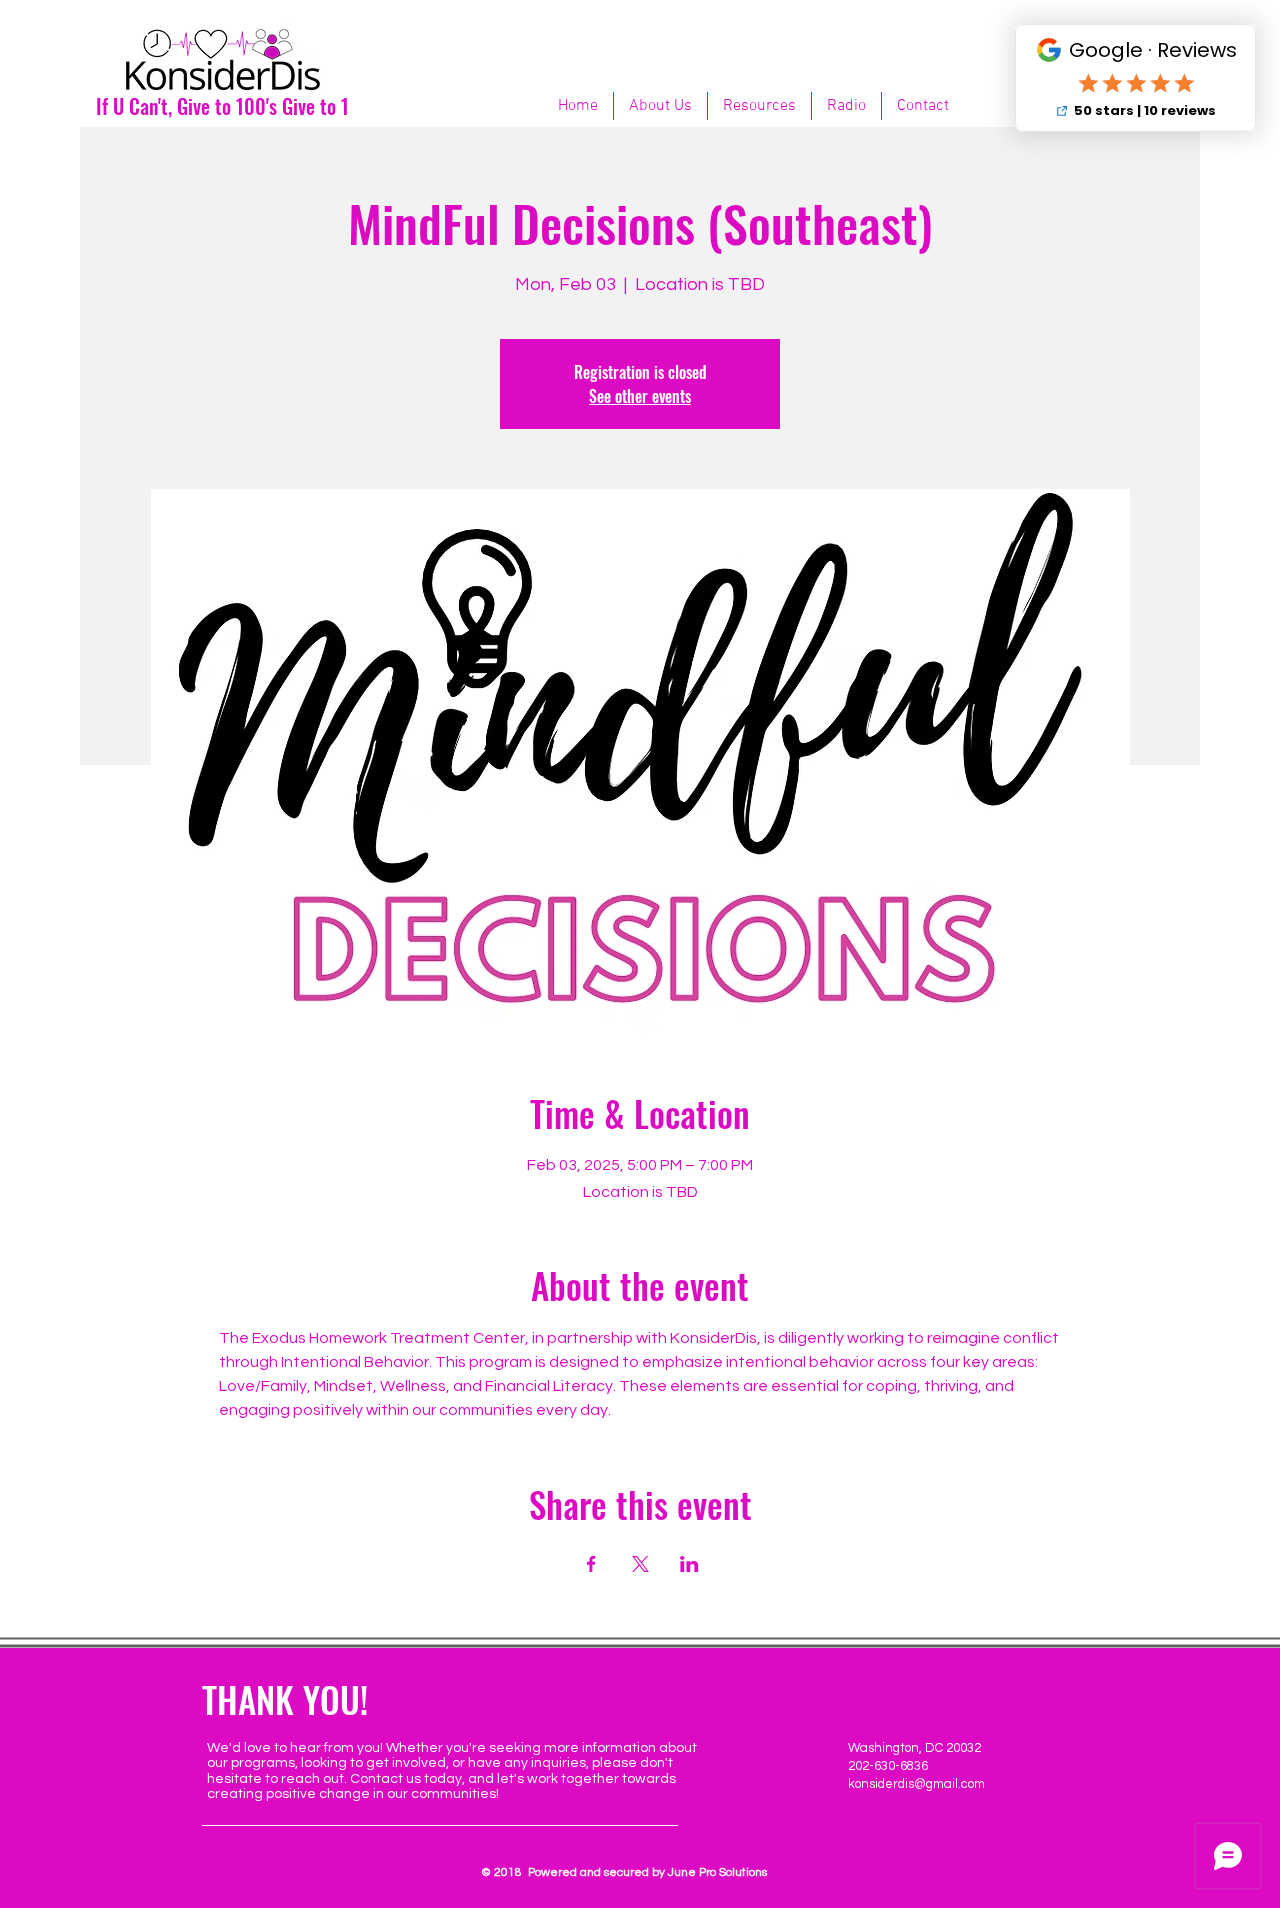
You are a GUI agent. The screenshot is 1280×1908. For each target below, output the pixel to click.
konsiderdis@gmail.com (916, 1784)
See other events (640, 396)
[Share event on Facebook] (591, 1564)
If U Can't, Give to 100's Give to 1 (222, 106)
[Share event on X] (640, 1564)
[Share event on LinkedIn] (689, 1564)
